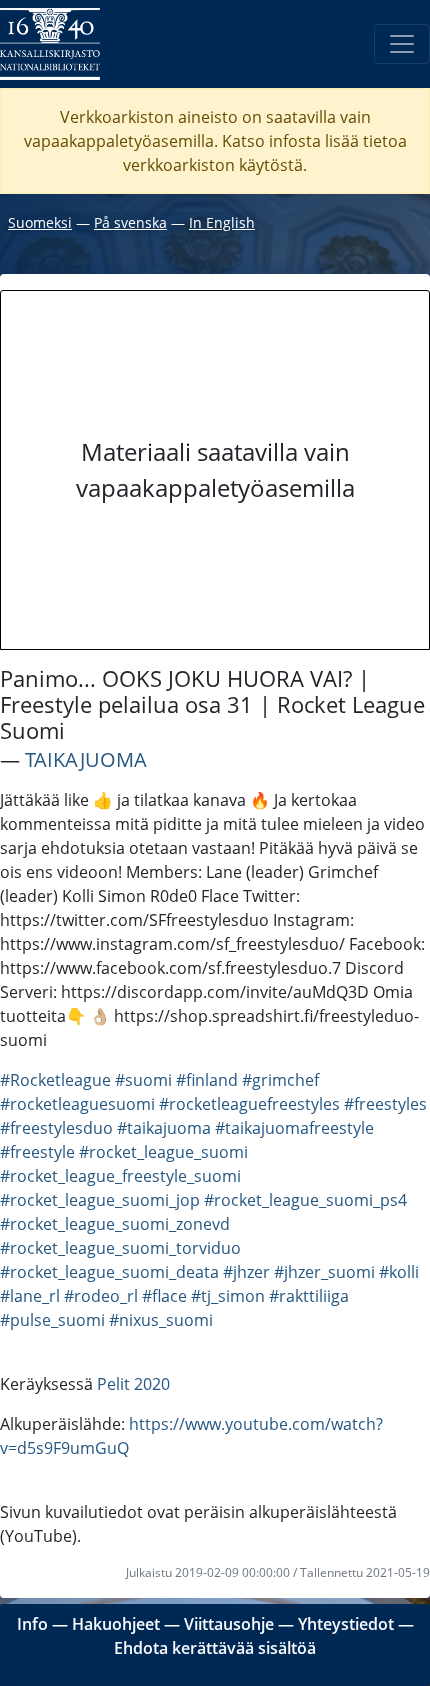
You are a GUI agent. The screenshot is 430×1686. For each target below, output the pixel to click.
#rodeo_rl (101, 1296)
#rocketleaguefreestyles (249, 1104)
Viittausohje (229, 1624)
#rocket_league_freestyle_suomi (120, 1176)
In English (222, 222)
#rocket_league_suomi (163, 1152)
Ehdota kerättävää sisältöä (215, 1648)
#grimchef (280, 1080)
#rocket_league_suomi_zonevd (115, 1224)
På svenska (130, 222)
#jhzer (246, 1272)
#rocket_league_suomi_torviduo (120, 1248)
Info (32, 1624)
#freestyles (385, 1104)
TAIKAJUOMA (86, 759)
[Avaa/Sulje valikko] (402, 44)
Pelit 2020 (133, 1384)
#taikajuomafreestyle (294, 1128)
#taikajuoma (164, 1128)
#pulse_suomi (52, 1320)
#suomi (143, 1080)
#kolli (399, 1272)
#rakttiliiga (309, 1296)
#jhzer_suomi (324, 1272)
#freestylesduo (56, 1128)
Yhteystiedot (346, 1624)
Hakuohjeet (116, 1624)
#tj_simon (228, 1296)
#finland (207, 1080)
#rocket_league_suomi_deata (109, 1272)
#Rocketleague (55, 1080)
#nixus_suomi (161, 1320)
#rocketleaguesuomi (77, 1104)
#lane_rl (30, 1296)
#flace (164, 1296)
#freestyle (37, 1152)
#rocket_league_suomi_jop (100, 1200)
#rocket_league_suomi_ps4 (305, 1200)
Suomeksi (40, 222)
